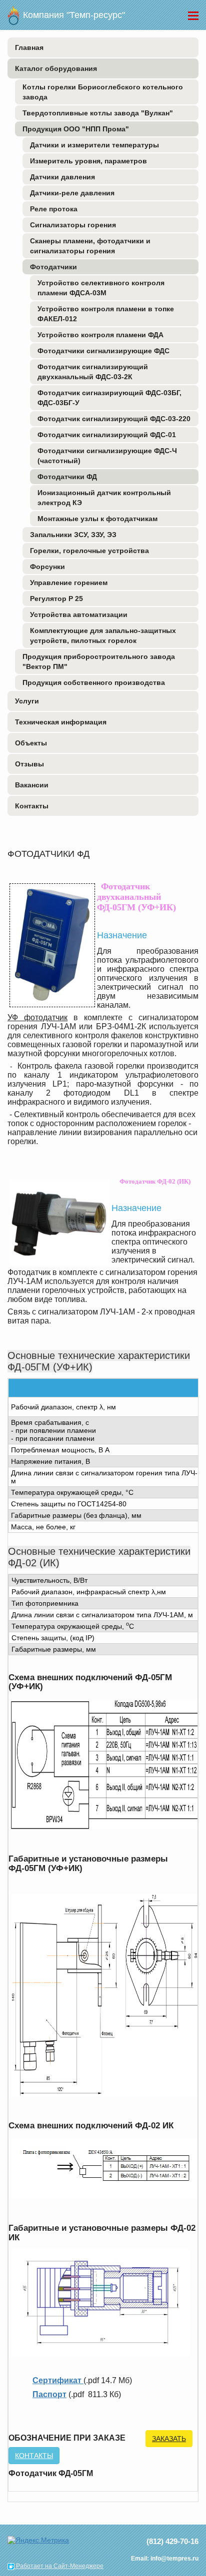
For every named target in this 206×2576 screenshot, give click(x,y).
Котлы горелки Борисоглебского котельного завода (103, 92)
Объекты (31, 743)
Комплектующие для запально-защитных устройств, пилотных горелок (103, 636)
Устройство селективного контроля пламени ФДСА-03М (101, 288)
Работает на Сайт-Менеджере (54, 2566)
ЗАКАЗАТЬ (169, 2439)
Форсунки (47, 567)
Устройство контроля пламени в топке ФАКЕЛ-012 (106, 314)
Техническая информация (61, 722)
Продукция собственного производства (94, 682)
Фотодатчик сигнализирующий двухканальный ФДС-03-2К (93, 372)
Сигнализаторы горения (73, 225)
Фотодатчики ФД (67, 477)
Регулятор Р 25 (56, 599)
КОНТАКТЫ (34, 2456)
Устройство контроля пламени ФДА (100, 335)
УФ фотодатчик (37, 1017)
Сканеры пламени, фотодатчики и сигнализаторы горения (90, 246)
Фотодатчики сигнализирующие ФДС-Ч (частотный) (107, 456)
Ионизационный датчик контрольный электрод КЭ (104, 498)
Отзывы (29, 764)
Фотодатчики (53, 267)
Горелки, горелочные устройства (89, 551)
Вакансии (32, 785)
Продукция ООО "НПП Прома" (76, 129)
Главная (29, 47)
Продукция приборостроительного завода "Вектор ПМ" (99, 661)
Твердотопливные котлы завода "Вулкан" (98, 113)
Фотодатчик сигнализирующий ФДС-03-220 (114, 419)
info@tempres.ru (174, 2559)
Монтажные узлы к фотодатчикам (97, 519)
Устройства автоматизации (79, 615)
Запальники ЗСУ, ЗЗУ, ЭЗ (73, 535)
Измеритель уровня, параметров (88, 161)
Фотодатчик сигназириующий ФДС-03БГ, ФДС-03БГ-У (109, 398)
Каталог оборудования (56, 68)
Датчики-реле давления (72, 193)
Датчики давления (62, 177)
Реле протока (54, 209)
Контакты (32, 806)
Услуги (27, 701)
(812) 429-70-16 (172, 2541)
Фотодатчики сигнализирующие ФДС (103, 351)
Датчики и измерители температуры (94, 145)
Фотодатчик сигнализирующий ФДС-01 (107, 435)
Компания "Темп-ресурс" (73, 15)
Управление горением (69, 583)
